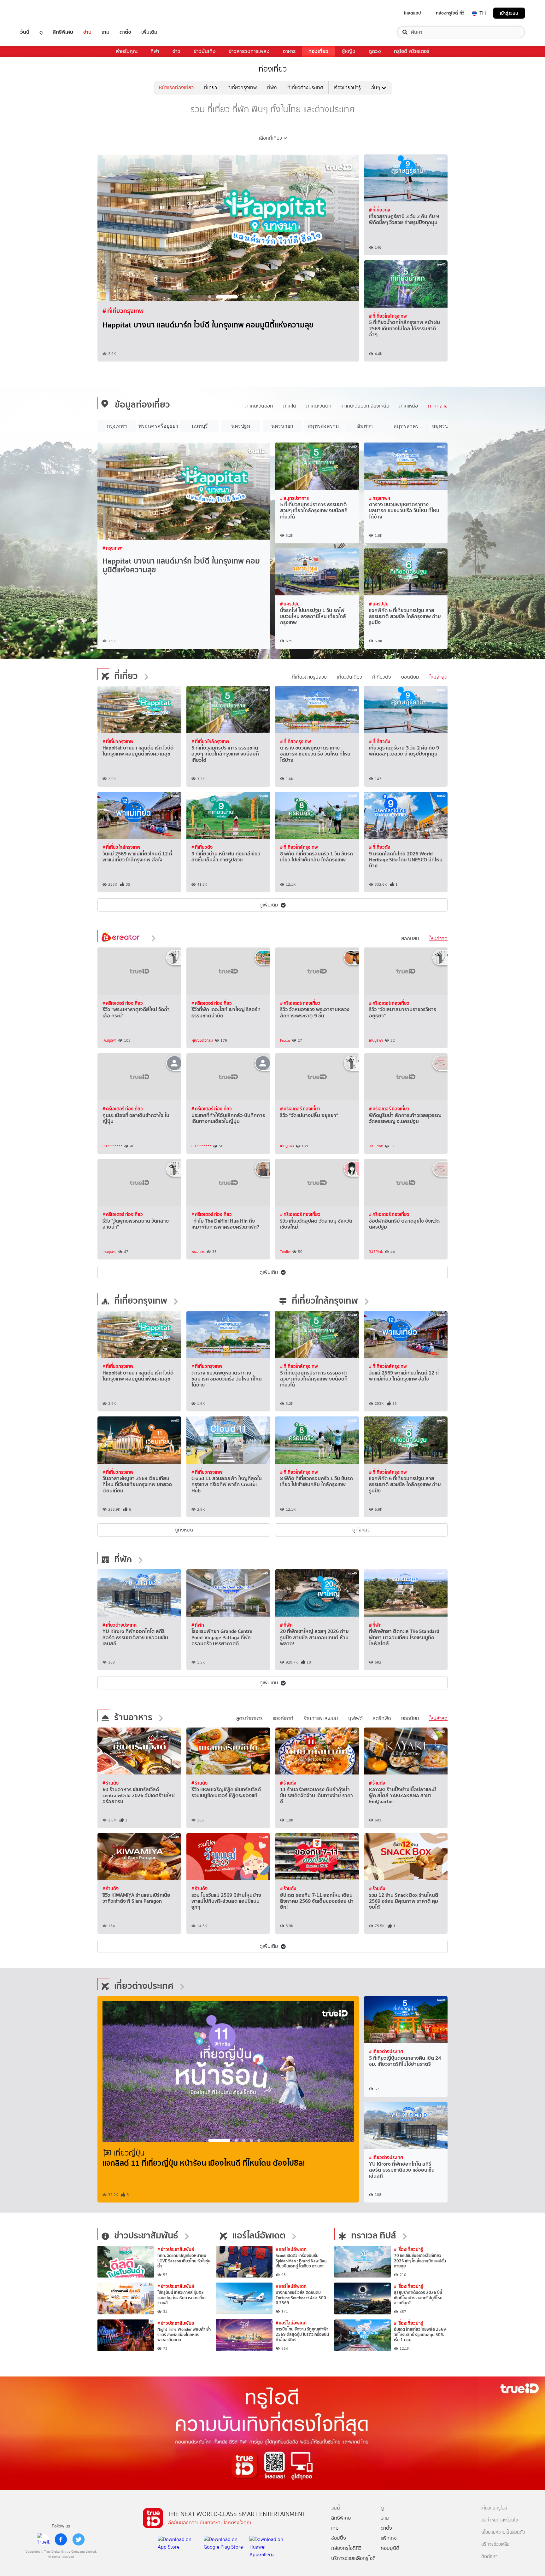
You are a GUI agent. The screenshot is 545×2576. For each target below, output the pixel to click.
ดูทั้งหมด (184, 1530)
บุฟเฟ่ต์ (355, 1718)
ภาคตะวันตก (319, 406)
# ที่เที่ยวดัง (380, 210)
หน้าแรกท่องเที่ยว (176, 87)
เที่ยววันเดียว (349, 677)
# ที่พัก (198, 1625)
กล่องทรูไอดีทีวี (346, 2548)
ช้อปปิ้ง (339, 2538)
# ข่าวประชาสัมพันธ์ (176, 2249)
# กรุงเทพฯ (113, 548)
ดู (41, 32)
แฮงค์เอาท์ (283, 1718)
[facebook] (61, 2539)
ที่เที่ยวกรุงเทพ (242, 87)
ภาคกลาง (438, 406)
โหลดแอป (412, 13)
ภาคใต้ (290, 406)
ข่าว (176, 51)
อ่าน (87, 32)
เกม (105, 32)
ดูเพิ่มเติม (269, 905)
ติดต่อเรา (489, 2557)
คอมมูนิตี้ (390, 2548)
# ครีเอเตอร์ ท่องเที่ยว (123, 1003)
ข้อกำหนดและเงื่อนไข (500, 2520)
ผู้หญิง (349, 51)
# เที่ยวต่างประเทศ (120, 1625)
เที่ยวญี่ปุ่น (129, 2153)
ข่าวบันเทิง (205, 51)
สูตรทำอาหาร (249, 1718)
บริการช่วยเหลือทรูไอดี (353, 2558)
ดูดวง (375, 51)
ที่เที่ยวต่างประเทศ (305, 87)
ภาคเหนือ (409, 406)
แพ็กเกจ (389, 2538)
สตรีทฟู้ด (382, 1718)
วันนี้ (25, 32)
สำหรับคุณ (127, 51)
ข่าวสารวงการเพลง (249, 51)
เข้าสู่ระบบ (509, 13)
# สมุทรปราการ (294, 498)
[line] (43, 2539)
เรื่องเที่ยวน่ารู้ (347, 87)
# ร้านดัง (111, 1783)
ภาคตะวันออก (259, 406)
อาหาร (289, 51)
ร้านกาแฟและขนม (321, 1718)
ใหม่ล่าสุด (438, 677)
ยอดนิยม (410, 677)
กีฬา (155, 51)
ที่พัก (272, 87)
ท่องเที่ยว (318, 51)
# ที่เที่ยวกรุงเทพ (123, 311)
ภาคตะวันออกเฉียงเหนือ (365, 406)
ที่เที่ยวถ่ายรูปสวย (309, 677)
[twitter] (79, 2539)
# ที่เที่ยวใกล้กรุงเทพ (388, 316)
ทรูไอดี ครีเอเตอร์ (412, 51)
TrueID (39, 13)
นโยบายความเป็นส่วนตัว (503, 2532)
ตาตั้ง (125, 32)
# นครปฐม (290, 604)
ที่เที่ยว (211, 87)
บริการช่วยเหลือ (495, 2544)
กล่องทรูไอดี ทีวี (450, 13)
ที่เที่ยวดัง (382, 677)
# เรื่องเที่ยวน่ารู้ (408, 2249)
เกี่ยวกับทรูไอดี (494, 2508)
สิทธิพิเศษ (63, 32)
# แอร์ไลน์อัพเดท (291, 2249)
